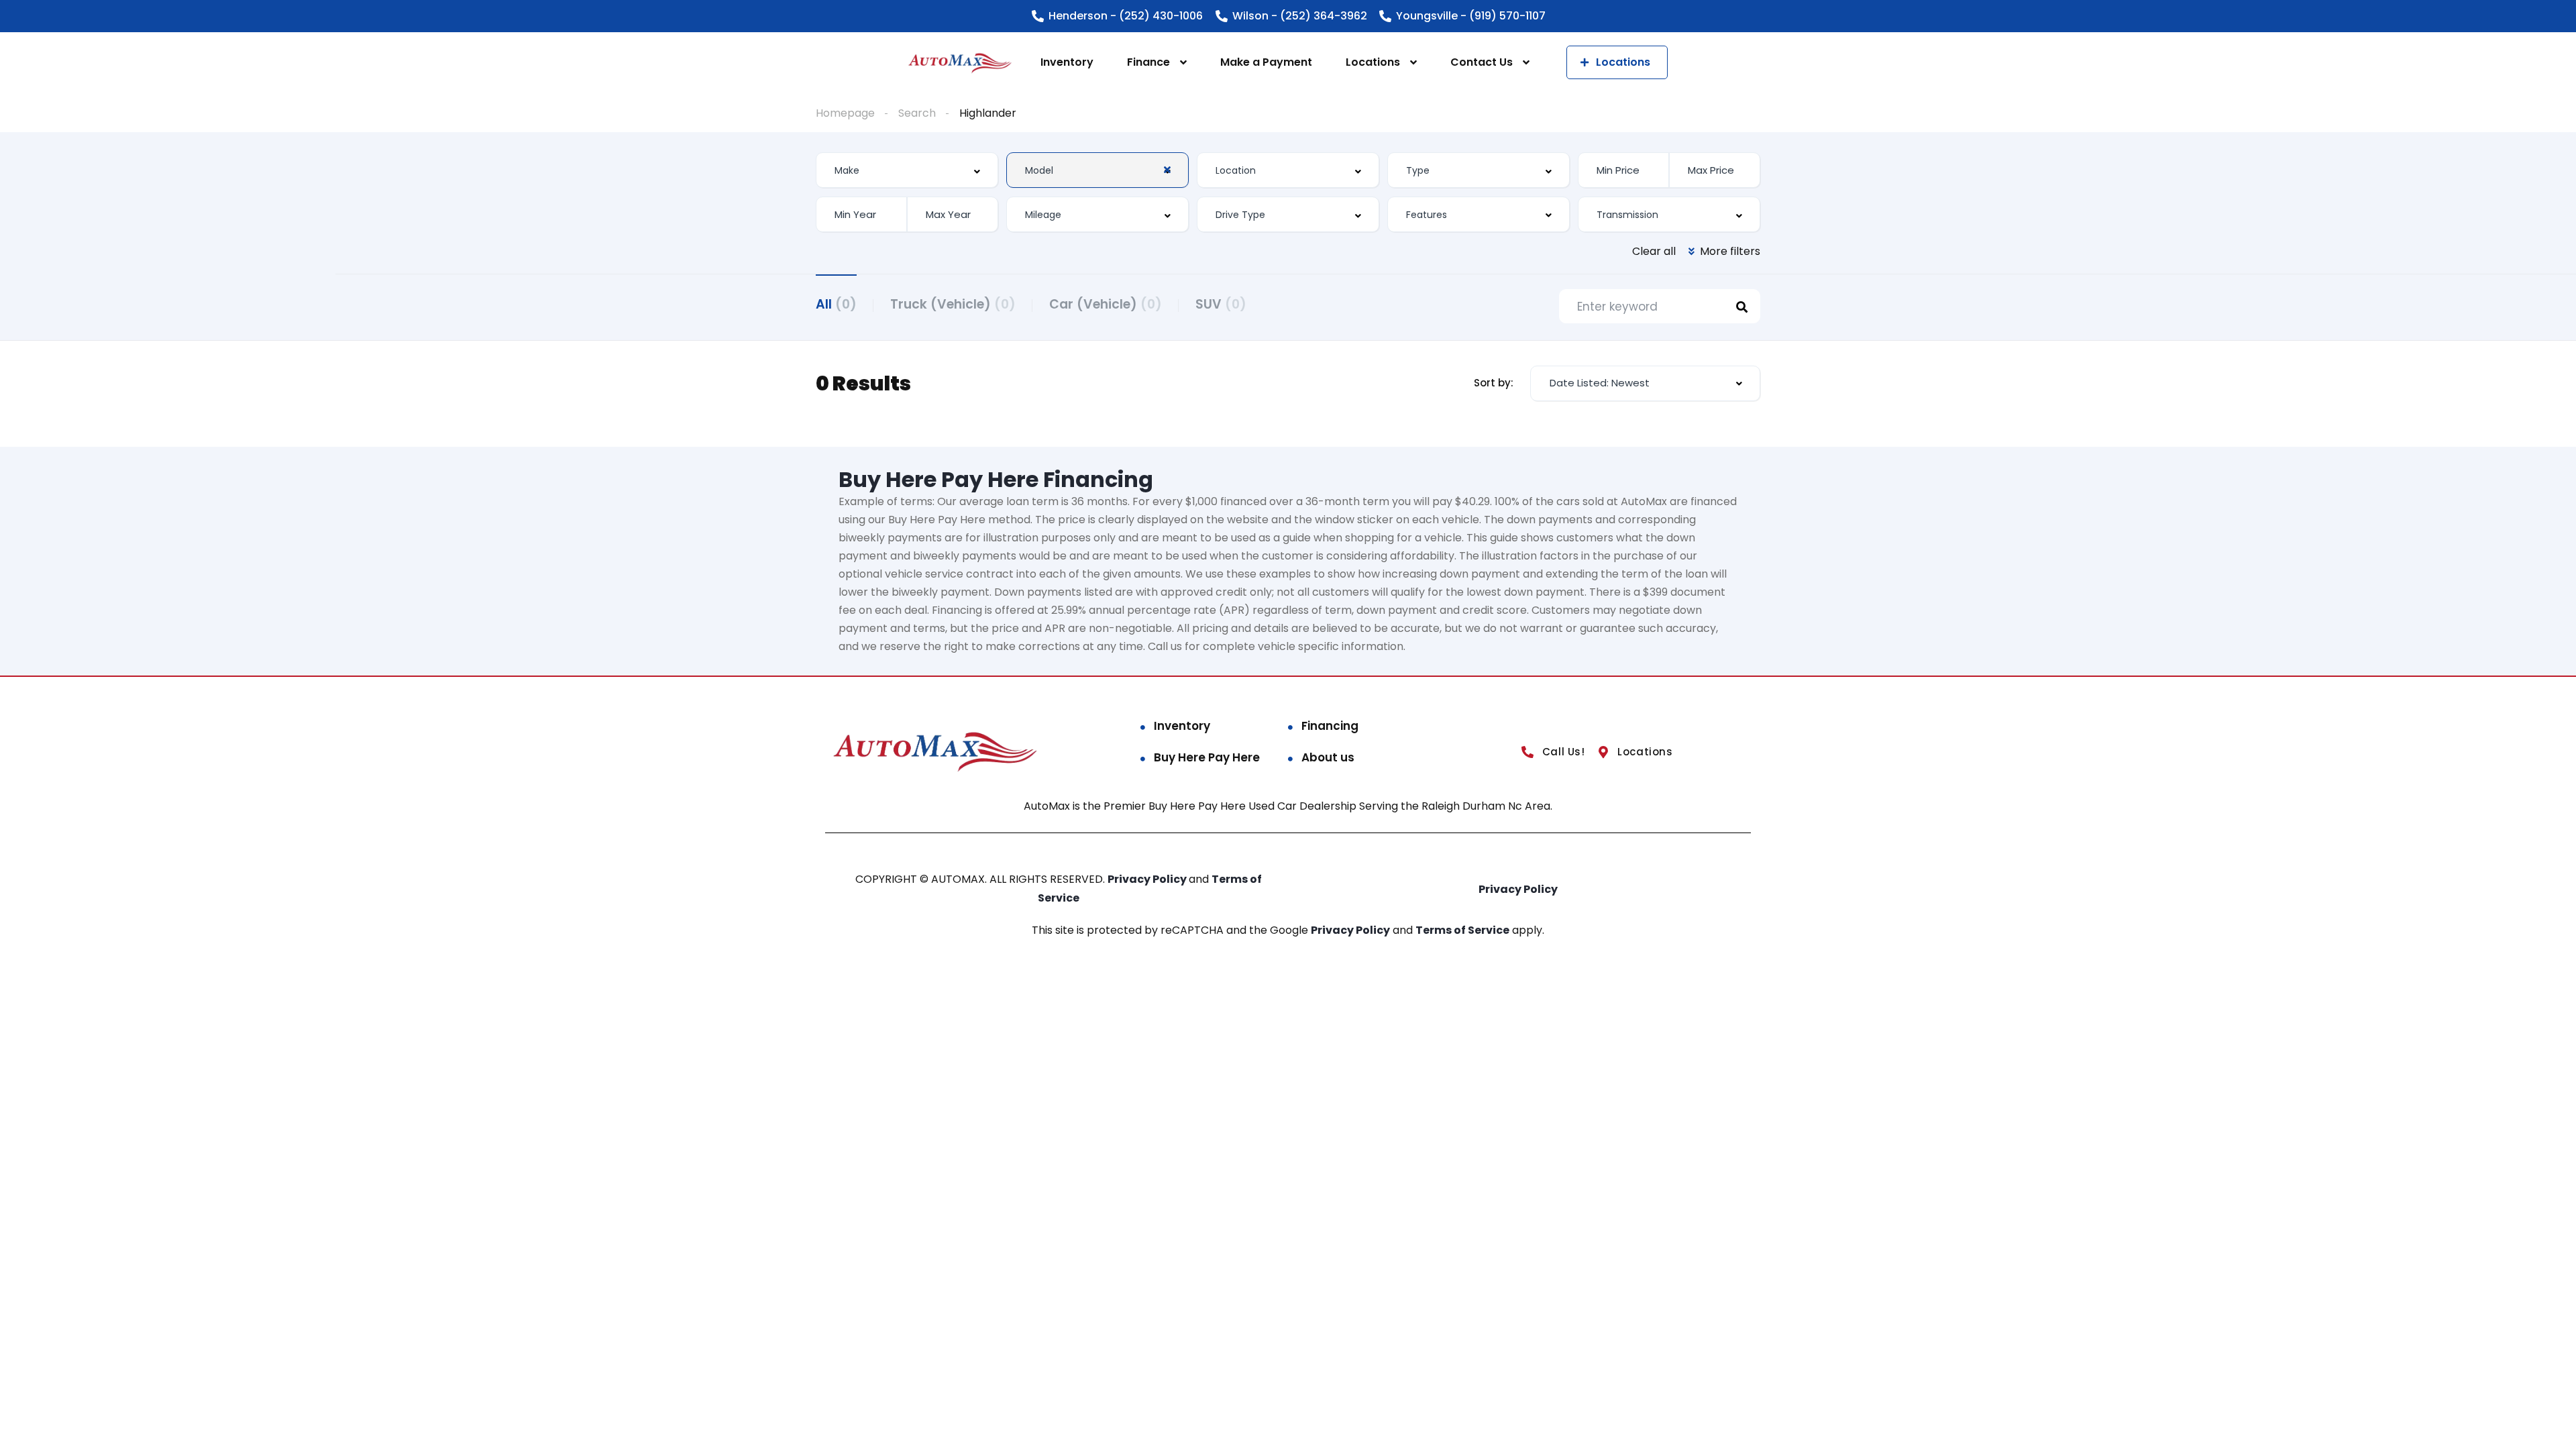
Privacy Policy (1148, 879)
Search (917, 113)
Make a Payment (1266, 62)
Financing (1330, 726)
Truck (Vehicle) (953, 304)
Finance (1148, 62)
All (836, 304)
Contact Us (1482, 62)
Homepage (845, 113)
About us (1328, 757)
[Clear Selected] (1167, 170)
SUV (1221, 304)
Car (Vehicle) (1106, 304)
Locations (1373, 62)
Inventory (1067, 62)
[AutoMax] (960, 63)
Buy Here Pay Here (1207, 757)
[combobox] (907, 170)
